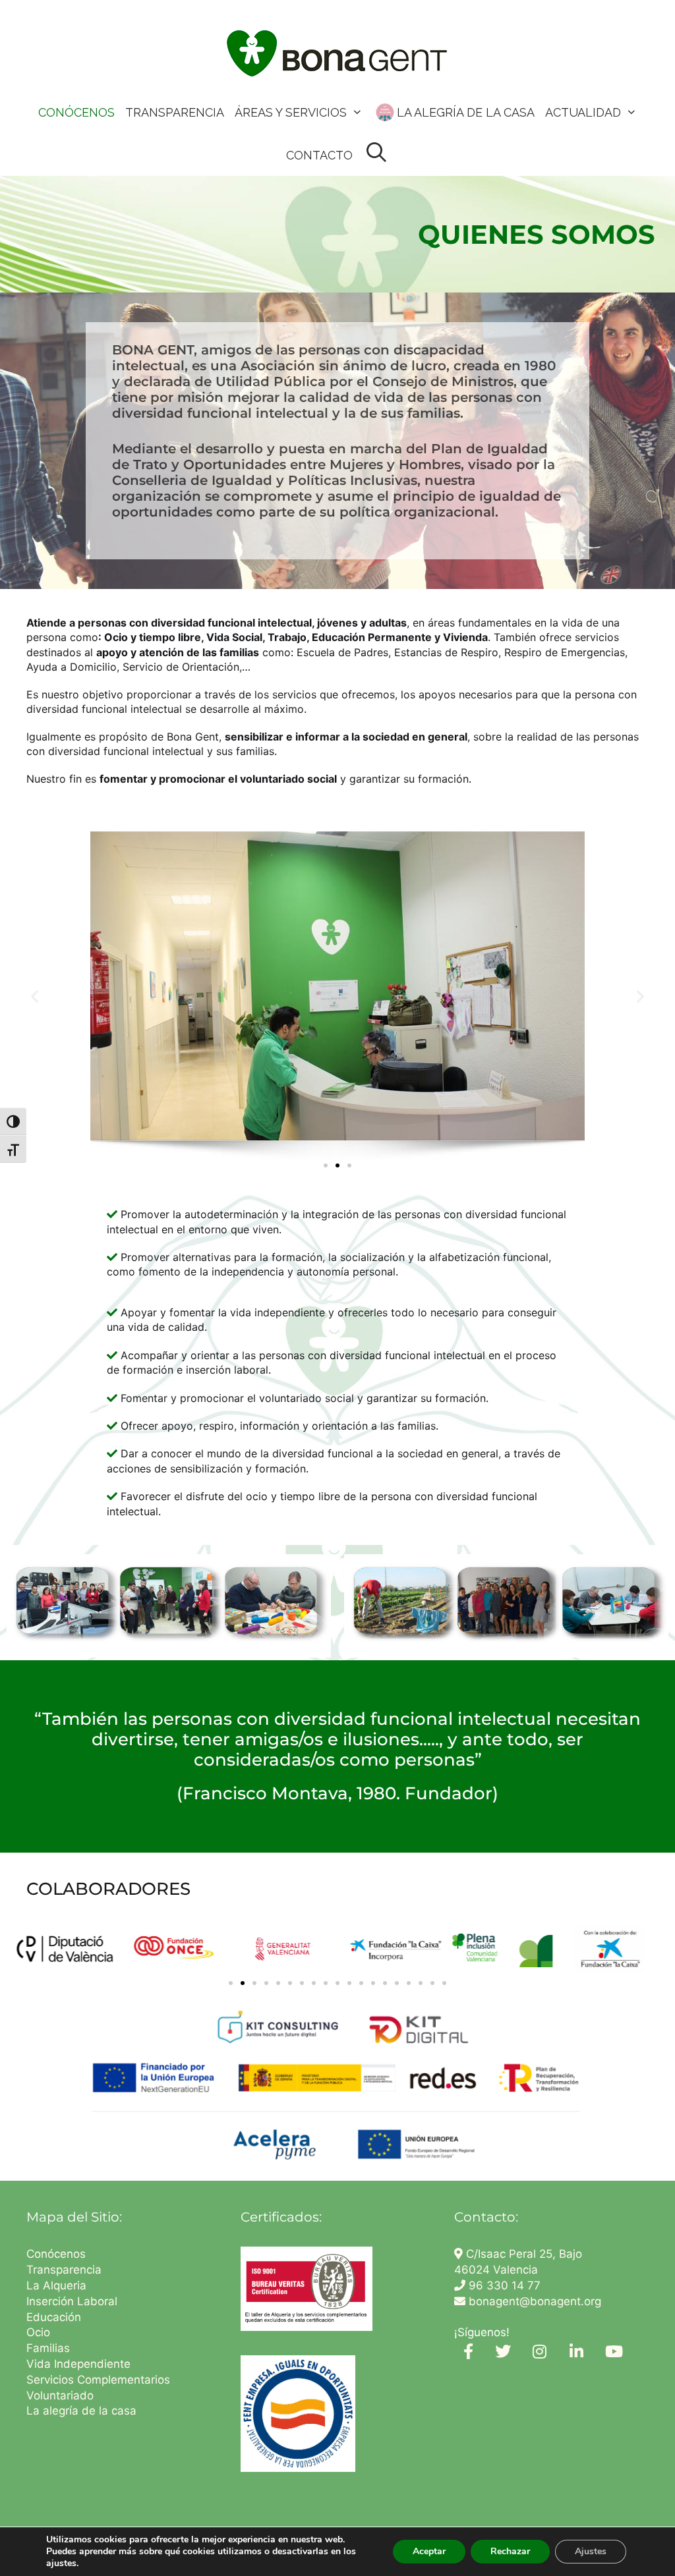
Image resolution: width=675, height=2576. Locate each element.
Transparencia (66, 2270)
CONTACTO (319, 155)
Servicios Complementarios (98, 2380)
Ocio (38, 2332)
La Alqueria (58, 2285)
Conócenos (56, 2254)
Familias (48, 2348)
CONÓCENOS (76, 112)
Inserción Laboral (72, 2301)
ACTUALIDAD (583, 112)
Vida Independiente (78, 2364)
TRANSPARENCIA (175, 112)
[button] (35, 996)
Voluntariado (60, 2395)
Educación (55, 2317)
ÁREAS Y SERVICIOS (291, 112)
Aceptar (429, 2551)
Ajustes (591, 2551)
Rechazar (510, 2551)
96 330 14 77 (503, 2285)
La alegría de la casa (81, 2411)
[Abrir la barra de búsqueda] (376, 153)
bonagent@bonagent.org (533, 2301)
